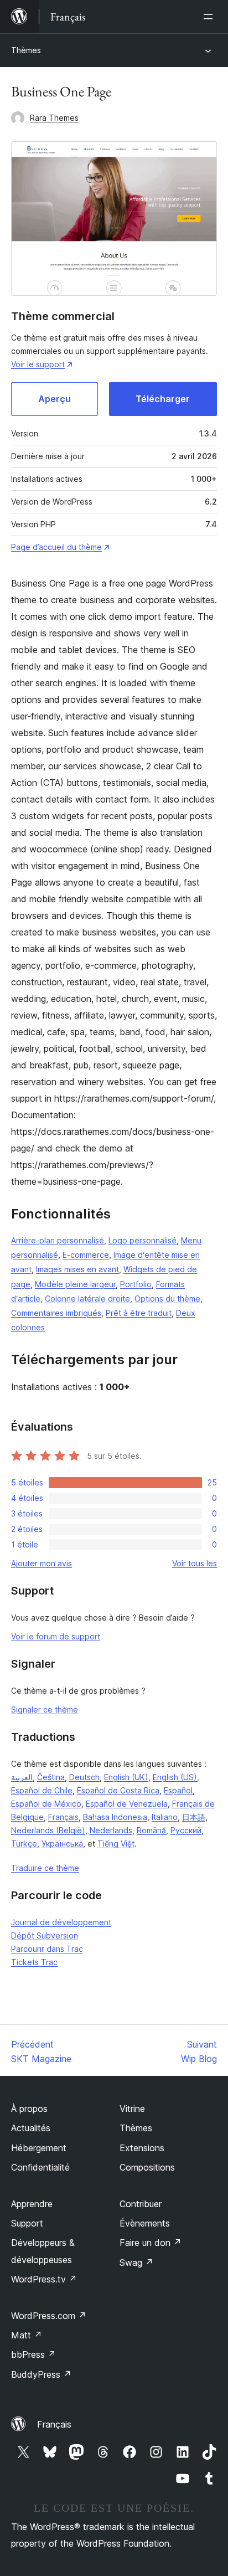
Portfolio (136, 1284)
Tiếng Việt (116, 1844)
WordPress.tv (44, 2279)
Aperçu (55, 399)
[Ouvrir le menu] (210, 17)
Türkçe (24, 1844)
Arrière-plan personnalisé (58, 1240)
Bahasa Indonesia (115, 1817)
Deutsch (84, 1777)
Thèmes (26, 50)
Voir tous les (195, 1563)
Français (63, 1817)
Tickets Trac (34, 1962)
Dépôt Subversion (45, 1935)
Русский (186, 1830)
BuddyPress (41, 2374)
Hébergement (39, 2148)
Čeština (51, 1777)
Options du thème (167, 1299)
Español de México (46, 1804)
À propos (29, 2109)
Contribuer (141, 2204)
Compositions (147, 2167)
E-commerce (86, 1255)
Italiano (165, 1817)
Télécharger (163, 399)
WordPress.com (49, 2316)
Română (151, 1830)
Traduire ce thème (45, 1868)
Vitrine (132, 2109)
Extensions (142, 2148)
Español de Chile (42, 1790)
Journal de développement (61, 1922)
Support (27, 2223)
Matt (27, 2335)
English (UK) (126, 1777)
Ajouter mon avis (42, 1563)
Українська (62, 1844)
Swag (136, 2263)
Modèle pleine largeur (75, 1284)
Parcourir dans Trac (47, 1949)
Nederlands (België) (48, 1830)
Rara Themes (54, 118)
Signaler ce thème (45, 1709)
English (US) (175, 1777)
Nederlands (111, 1830)
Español (178, 1790)
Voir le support (38, 364)
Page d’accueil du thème (56, 547)
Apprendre (32, 2204)
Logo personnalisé (142, 1240)
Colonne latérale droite (87, 1299)
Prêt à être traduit (139, 1313)
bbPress (33, 2354)
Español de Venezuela (127, 1804)
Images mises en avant (77, 1269)
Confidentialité (40, 2167)
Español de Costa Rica (118, 1790)
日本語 (194, 1817)
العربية (22, 1777)
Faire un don (151, 2243)
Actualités (31, 2128)
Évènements (145, 2223)
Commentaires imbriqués (56, 1313)
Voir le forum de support (56, 1636)
